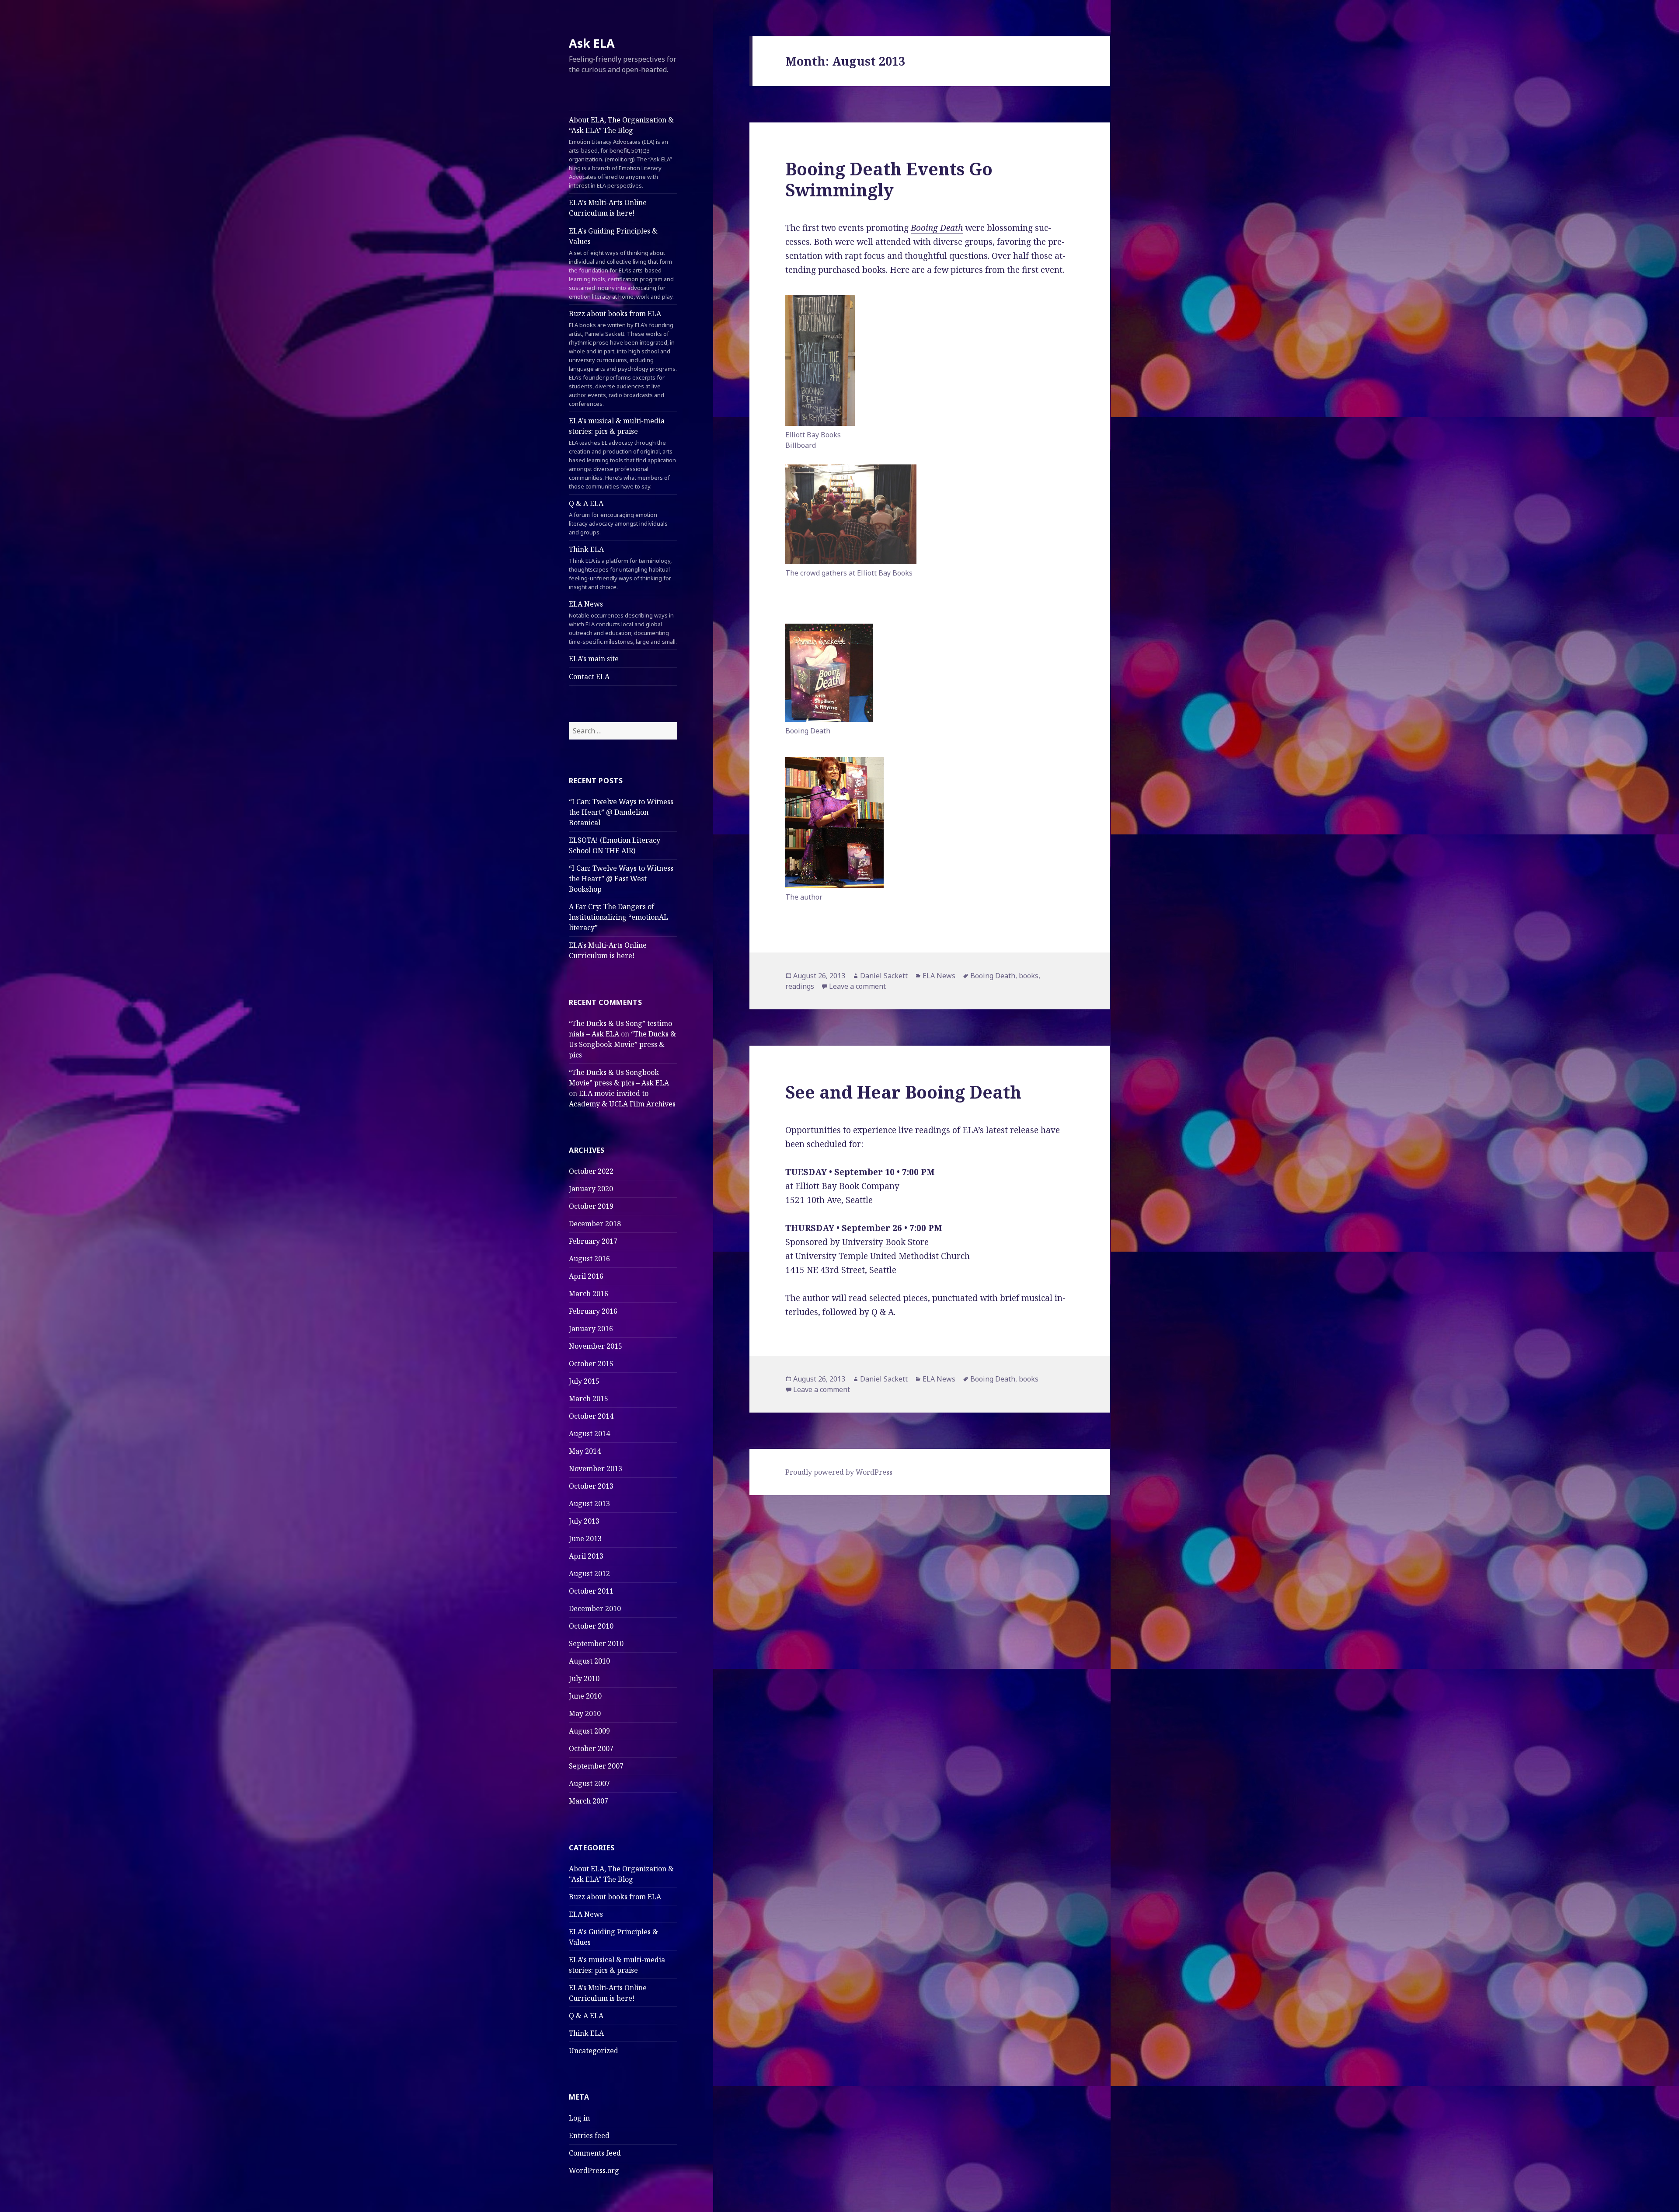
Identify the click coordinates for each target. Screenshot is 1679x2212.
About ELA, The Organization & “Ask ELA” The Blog (621, 152)
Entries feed (589, 2135)
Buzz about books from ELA (623, 358)
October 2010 (591, 1626)
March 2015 (589, 1399)
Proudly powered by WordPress (839, 1472)
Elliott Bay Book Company (847, 1186)
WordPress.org (594, 2170)
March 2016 (589, 1294)
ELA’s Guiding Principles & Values (621, 263)
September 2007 (596, 1766)
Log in (579, 2118)
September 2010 (596, 1643)
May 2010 (585, 1713)
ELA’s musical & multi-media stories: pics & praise (622, 453)
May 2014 (585, 1451)
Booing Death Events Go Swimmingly (889, 179)
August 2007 (589, 1783)
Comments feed (595, 2153)
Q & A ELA (618, 517)
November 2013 (596, 1469)
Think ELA (620, 568)
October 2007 (591, 1748)
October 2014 (591, 1416)
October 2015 (591, 1364)
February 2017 (593, 1241)
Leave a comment (857, 986)
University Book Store (885, 1242)
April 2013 (586, 1556)
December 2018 (595, 1224)
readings (800, 986)
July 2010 (584, 1678)
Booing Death (937, 228)
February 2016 (593, 1311)
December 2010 (595, 1608)
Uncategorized (594, 2051)
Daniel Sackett (884, 976)
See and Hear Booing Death (903, 1092)
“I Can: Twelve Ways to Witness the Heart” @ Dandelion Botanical (621, 812)
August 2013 (589, 1504)
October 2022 (591, 1171)
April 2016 (586, 1276)
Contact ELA (589, 677)
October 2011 (591, 1591)
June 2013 (585, 1539)
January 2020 (591, 1189)
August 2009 (589, 1731)
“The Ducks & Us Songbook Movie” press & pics (622, 1044)
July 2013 (584, 1521)
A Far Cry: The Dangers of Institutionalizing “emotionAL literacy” (618, 917)
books (1029, 976)
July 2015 (584, 1381)
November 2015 (596, 1346)
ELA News (623, 622)
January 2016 (591, 1329)
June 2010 (585, 1696)
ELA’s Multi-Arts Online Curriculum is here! (608, 208)
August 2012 (589, 1574)
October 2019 (591, 1206)
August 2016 (589, 1259)
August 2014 (589, 1434)
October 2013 (591, 1486)
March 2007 (589, 1801)
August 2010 (589, 1661)
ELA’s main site (594, 659)
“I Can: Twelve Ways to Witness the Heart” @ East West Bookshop (621, 879)
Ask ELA (592, 43)
